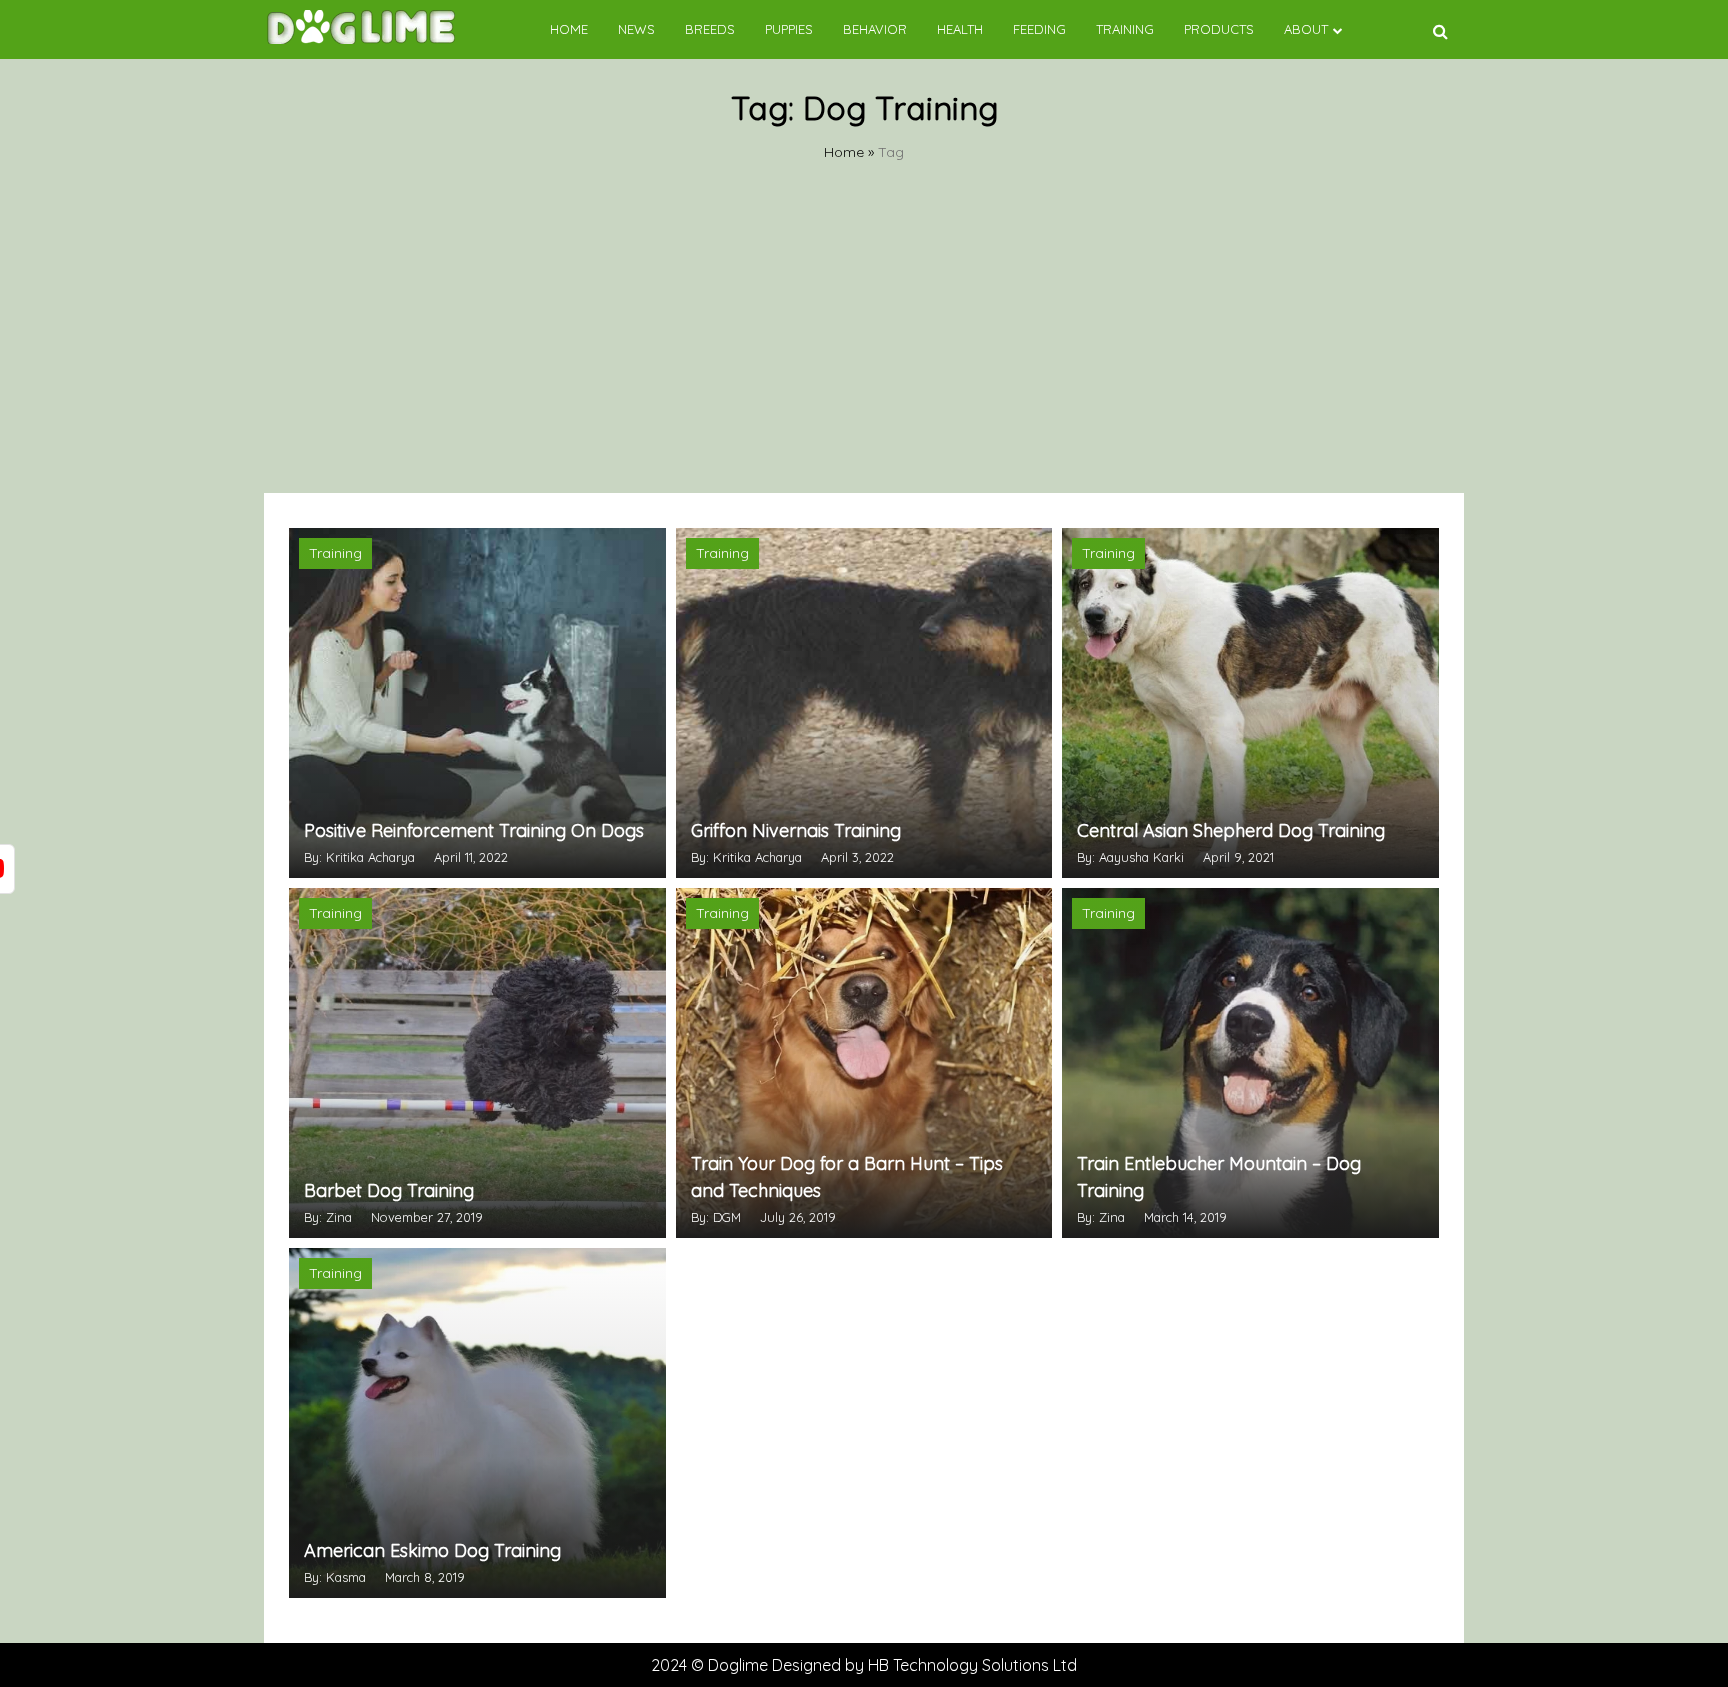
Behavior (875, 29)
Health (960, 29)
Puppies (789, 29)
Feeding (1039, 29)
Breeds (710, 29)
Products (1219, 29)
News (636, 29)
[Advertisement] (864, 343)
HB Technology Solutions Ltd (972, 1665)
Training (1125, 29)
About (1306, 29)
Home (569, 29)
